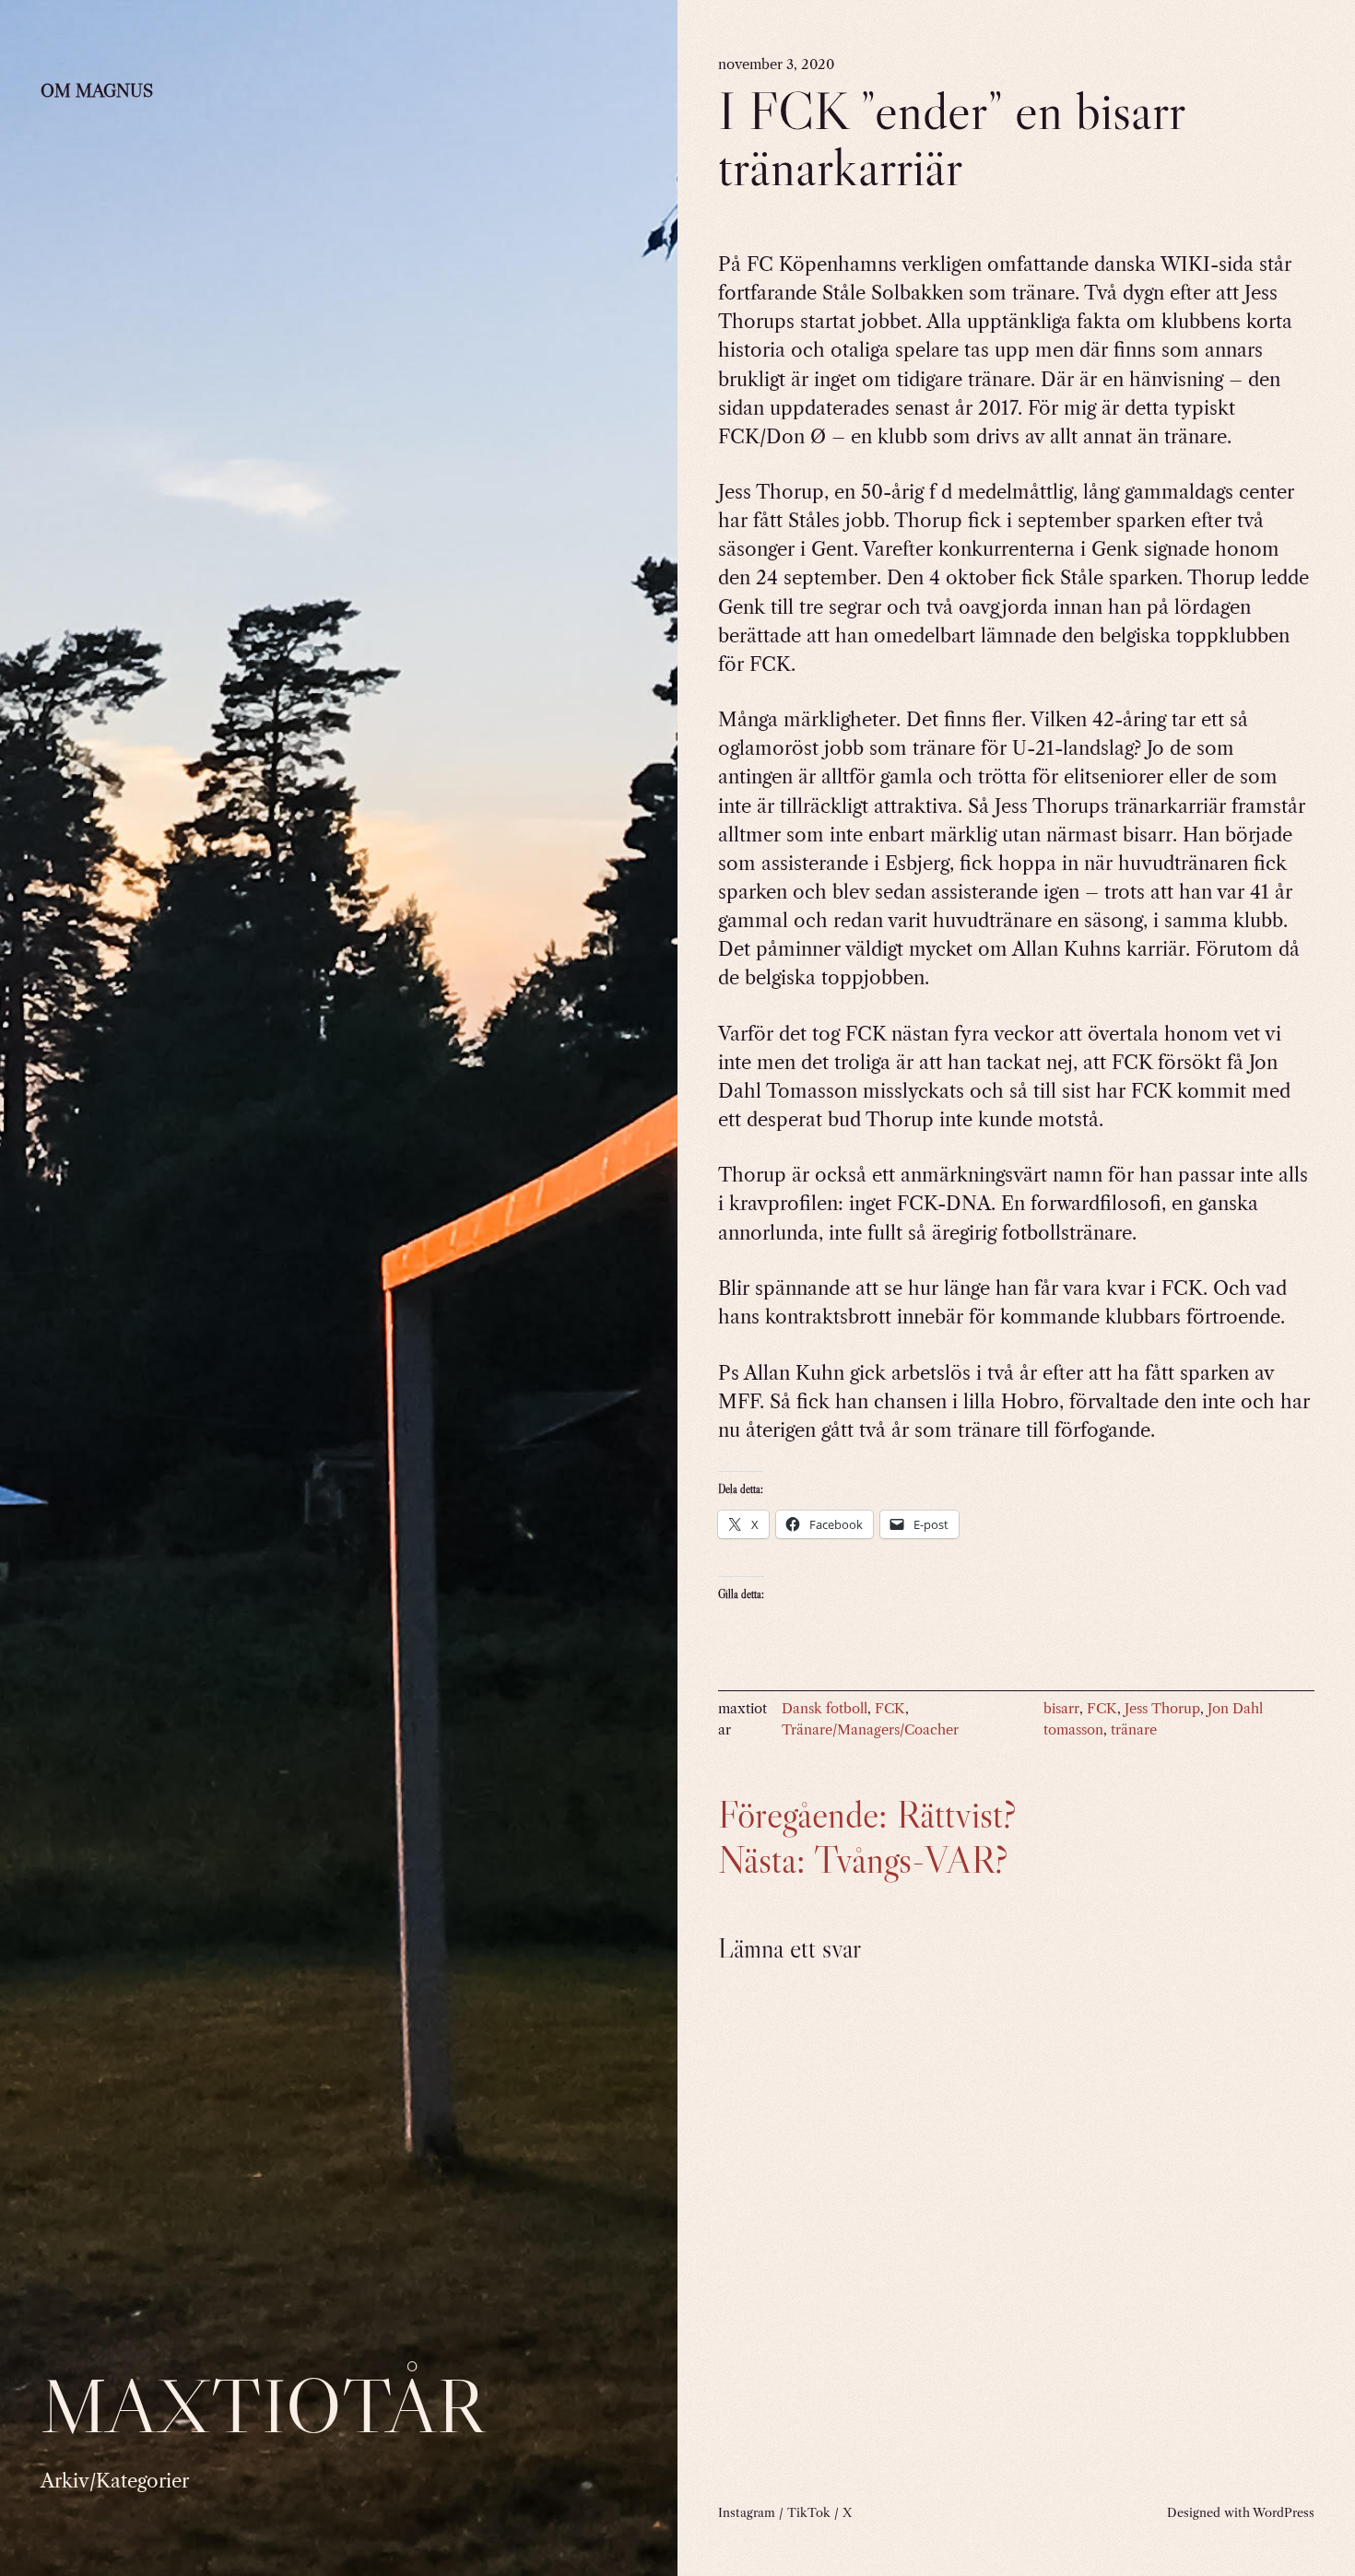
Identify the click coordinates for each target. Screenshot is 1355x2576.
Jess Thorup (1162, 1709)
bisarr (1061, 1709)
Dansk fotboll (825, 1709)
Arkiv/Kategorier (115, 2481)
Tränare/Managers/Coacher (870, 1730)
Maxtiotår (262, 2405)
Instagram (747, 2512)
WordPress (1284, 2512)
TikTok (809, 2512)
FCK (890, 1709)
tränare (1134, 1730)
